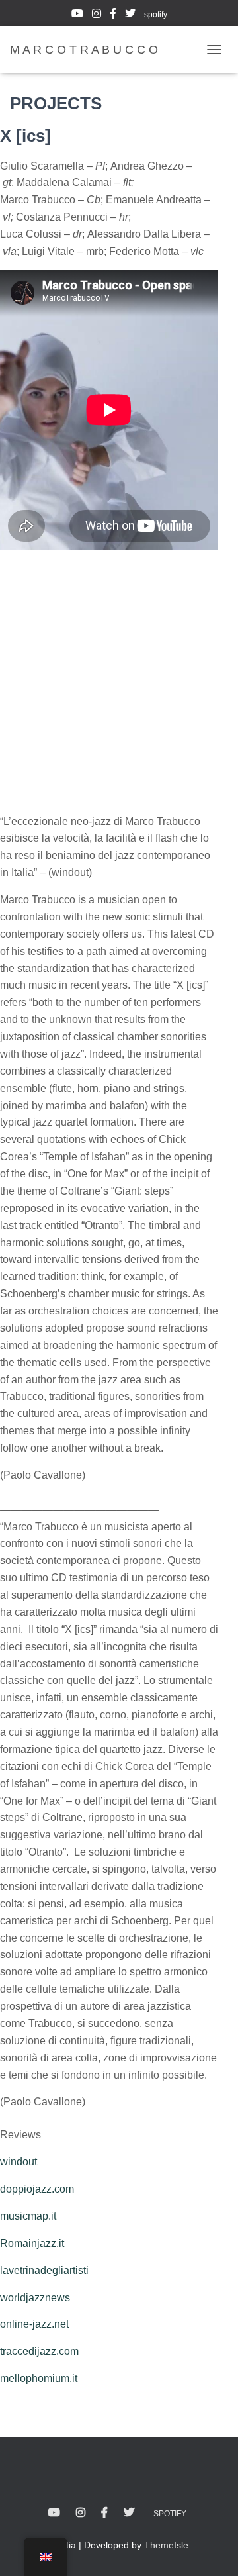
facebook (113, 15)
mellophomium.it (39, 2378)
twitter (130, 15)
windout (19, 2162)
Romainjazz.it (32, 2243)
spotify (156, 15)
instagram (97, 15)
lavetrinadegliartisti (44, 2270)
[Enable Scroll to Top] (212, 2550)
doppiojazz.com (37, 2189)
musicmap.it (28, 2216)
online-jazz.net (34, 2324)
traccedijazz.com (39, 2351)
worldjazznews (35, 2298)
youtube (77, 15)
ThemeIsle (166, 2545)
